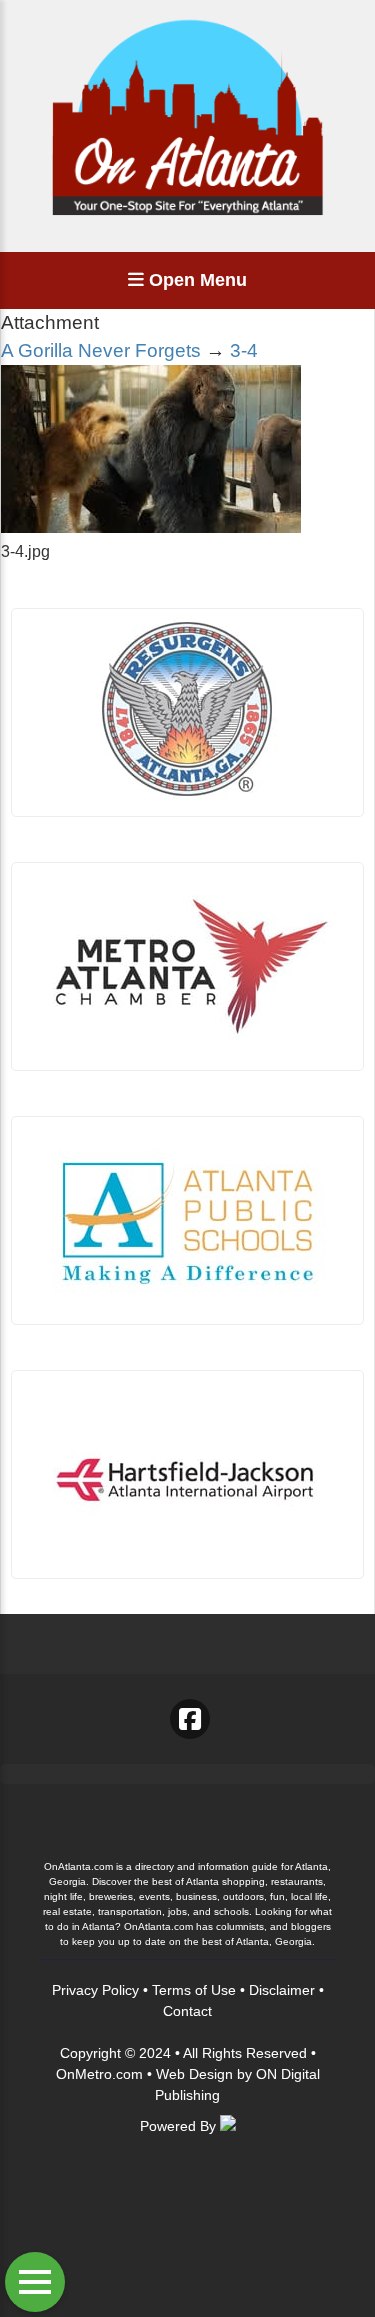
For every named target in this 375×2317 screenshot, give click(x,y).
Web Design (194, 2074)
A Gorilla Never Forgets (101, 350)
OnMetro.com (99, 2074)
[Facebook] (190, 1719)
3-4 (244, 350)
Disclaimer (282, 1990)
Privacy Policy (95, 1990)
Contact (187, 2011)
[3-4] (151, 527)
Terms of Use (194, 1990)
